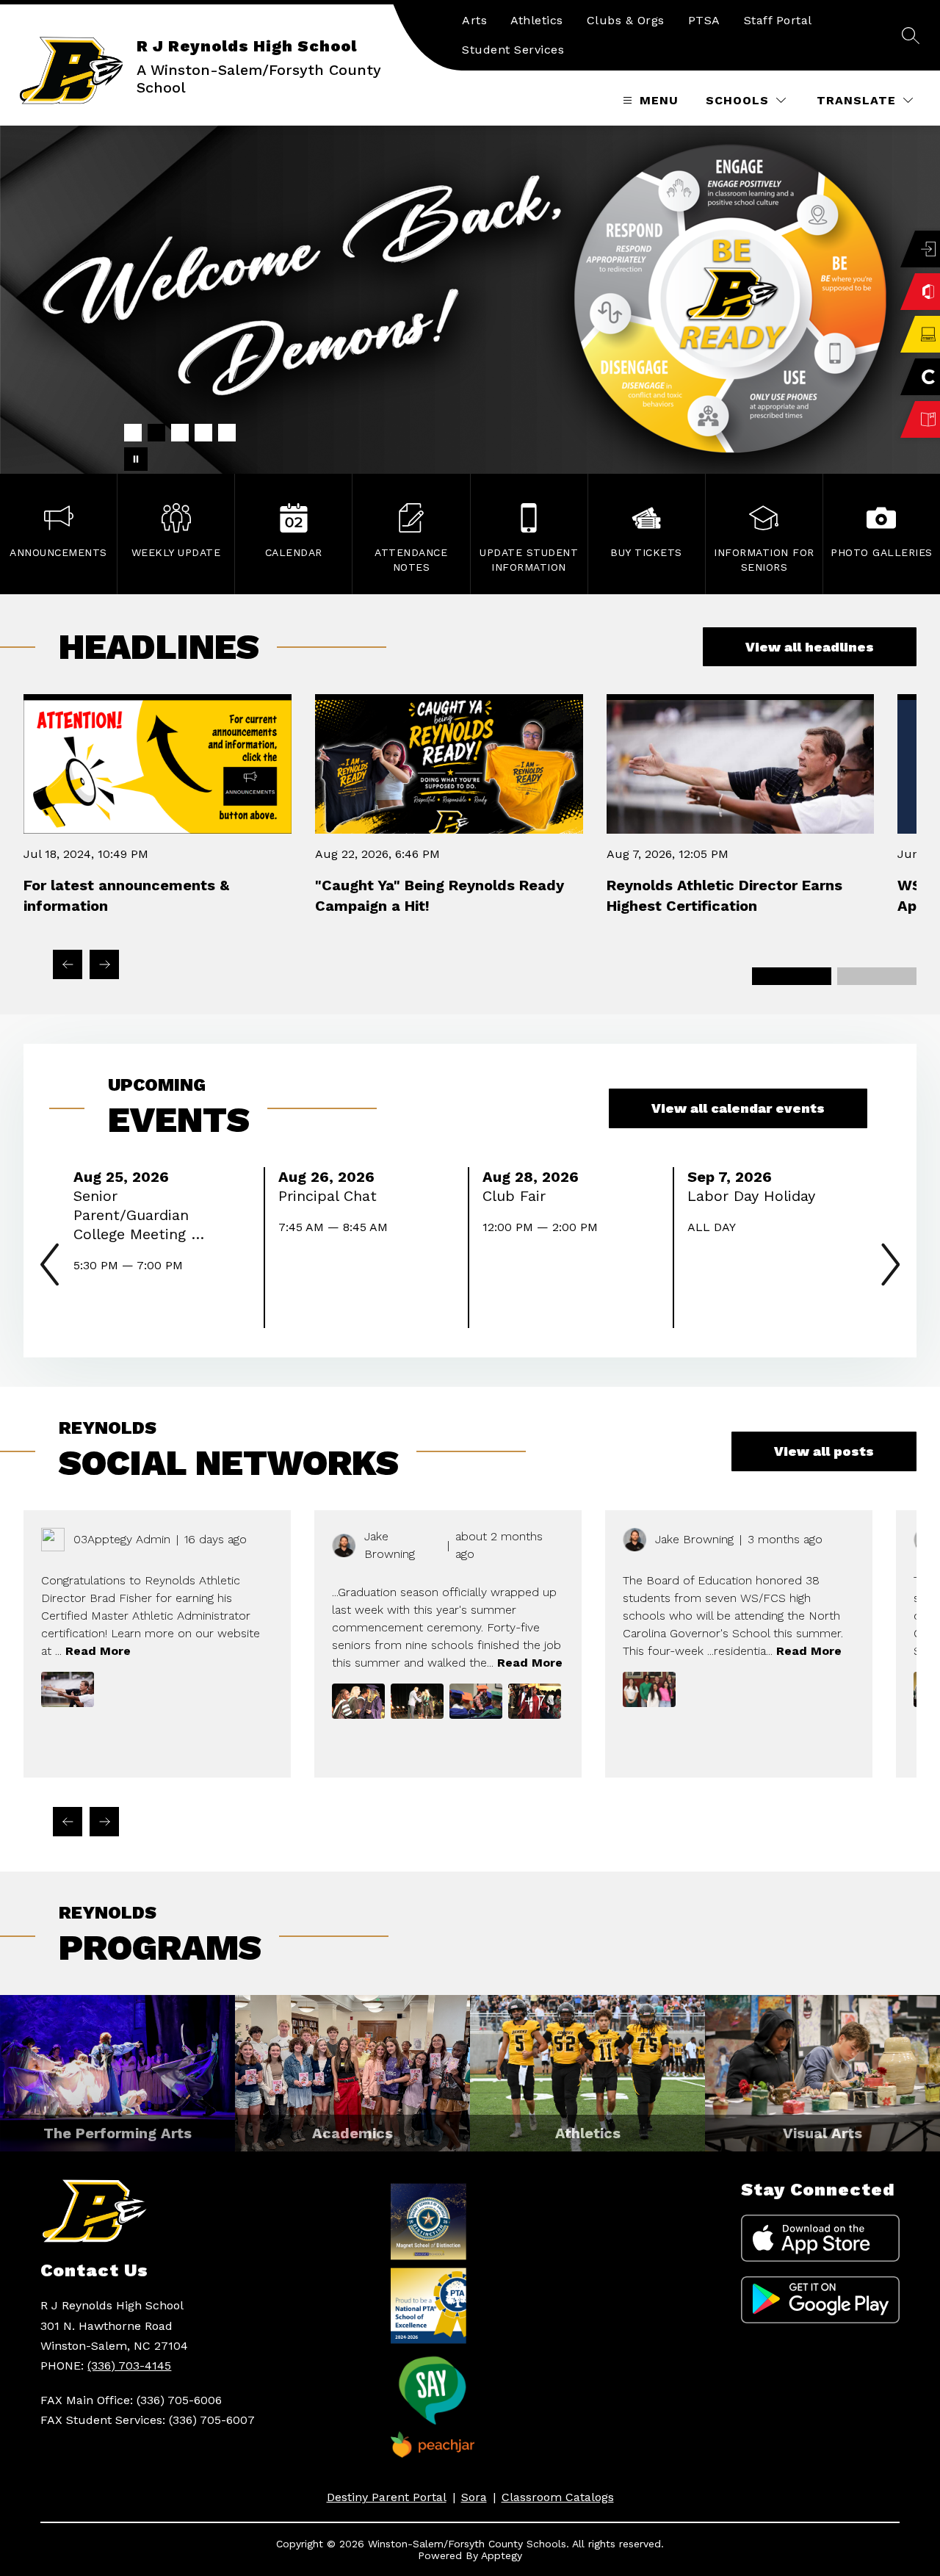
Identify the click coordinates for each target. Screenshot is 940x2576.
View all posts (824, 1451)
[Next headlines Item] (104, 964)
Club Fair (518, 1196)
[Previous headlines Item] (68, 964)
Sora (474, 2497)
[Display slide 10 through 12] (897, 1833)
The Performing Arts (117, 2133)
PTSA (704, 20)
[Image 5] (227, 433)
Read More (98, 1651)
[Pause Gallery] (136, 459)
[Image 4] (203, 433)
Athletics (537, 20)
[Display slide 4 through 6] (877, 976)
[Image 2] (156, 433)
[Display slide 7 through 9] (851, 1833)
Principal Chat (332, 1196)
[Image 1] (133, 433)
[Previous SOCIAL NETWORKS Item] (68, 1822)
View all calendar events (738, 1108)
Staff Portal (778, 20)
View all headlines (810, 647)
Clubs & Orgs (626, 20)
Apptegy (502, 2555)
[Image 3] (180, 433)
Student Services (513, 50)
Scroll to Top (874, 2113)
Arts (474, 20)
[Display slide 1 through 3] (792, 976)
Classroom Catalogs (558, 2497)
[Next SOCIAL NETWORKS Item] (104, 1822)
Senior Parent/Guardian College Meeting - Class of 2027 (136, 1215)
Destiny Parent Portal (387, 2497)
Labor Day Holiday (756, 1196)
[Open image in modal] (68, 1689)
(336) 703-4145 (129, 2366)
